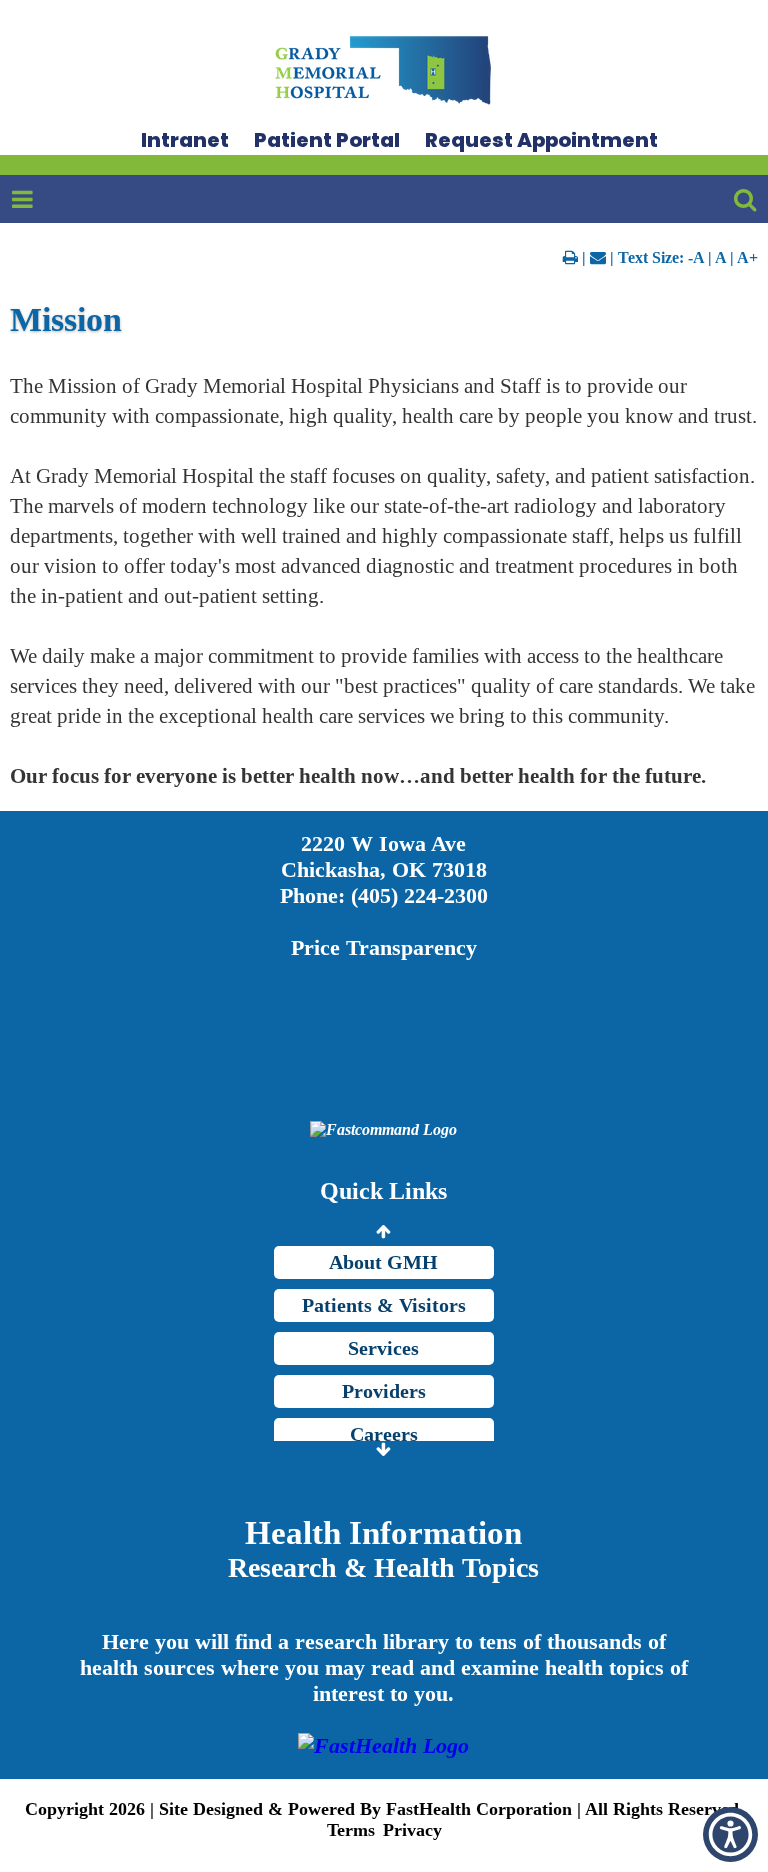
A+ (747, 257)
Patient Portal (327, 140)
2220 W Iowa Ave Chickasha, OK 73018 (384, 856)
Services (383, 1348)
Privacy (412, 1830)
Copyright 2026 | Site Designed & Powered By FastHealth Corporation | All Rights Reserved (382, 1809)
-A (696, 257)
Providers (384, 1391)
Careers (384, 1434)
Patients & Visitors (384, 1305)
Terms (351, 1830)
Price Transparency (384, 947)
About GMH (383, 1262)
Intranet (185, 140)
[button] (730, 1834)
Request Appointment (541, 140)
